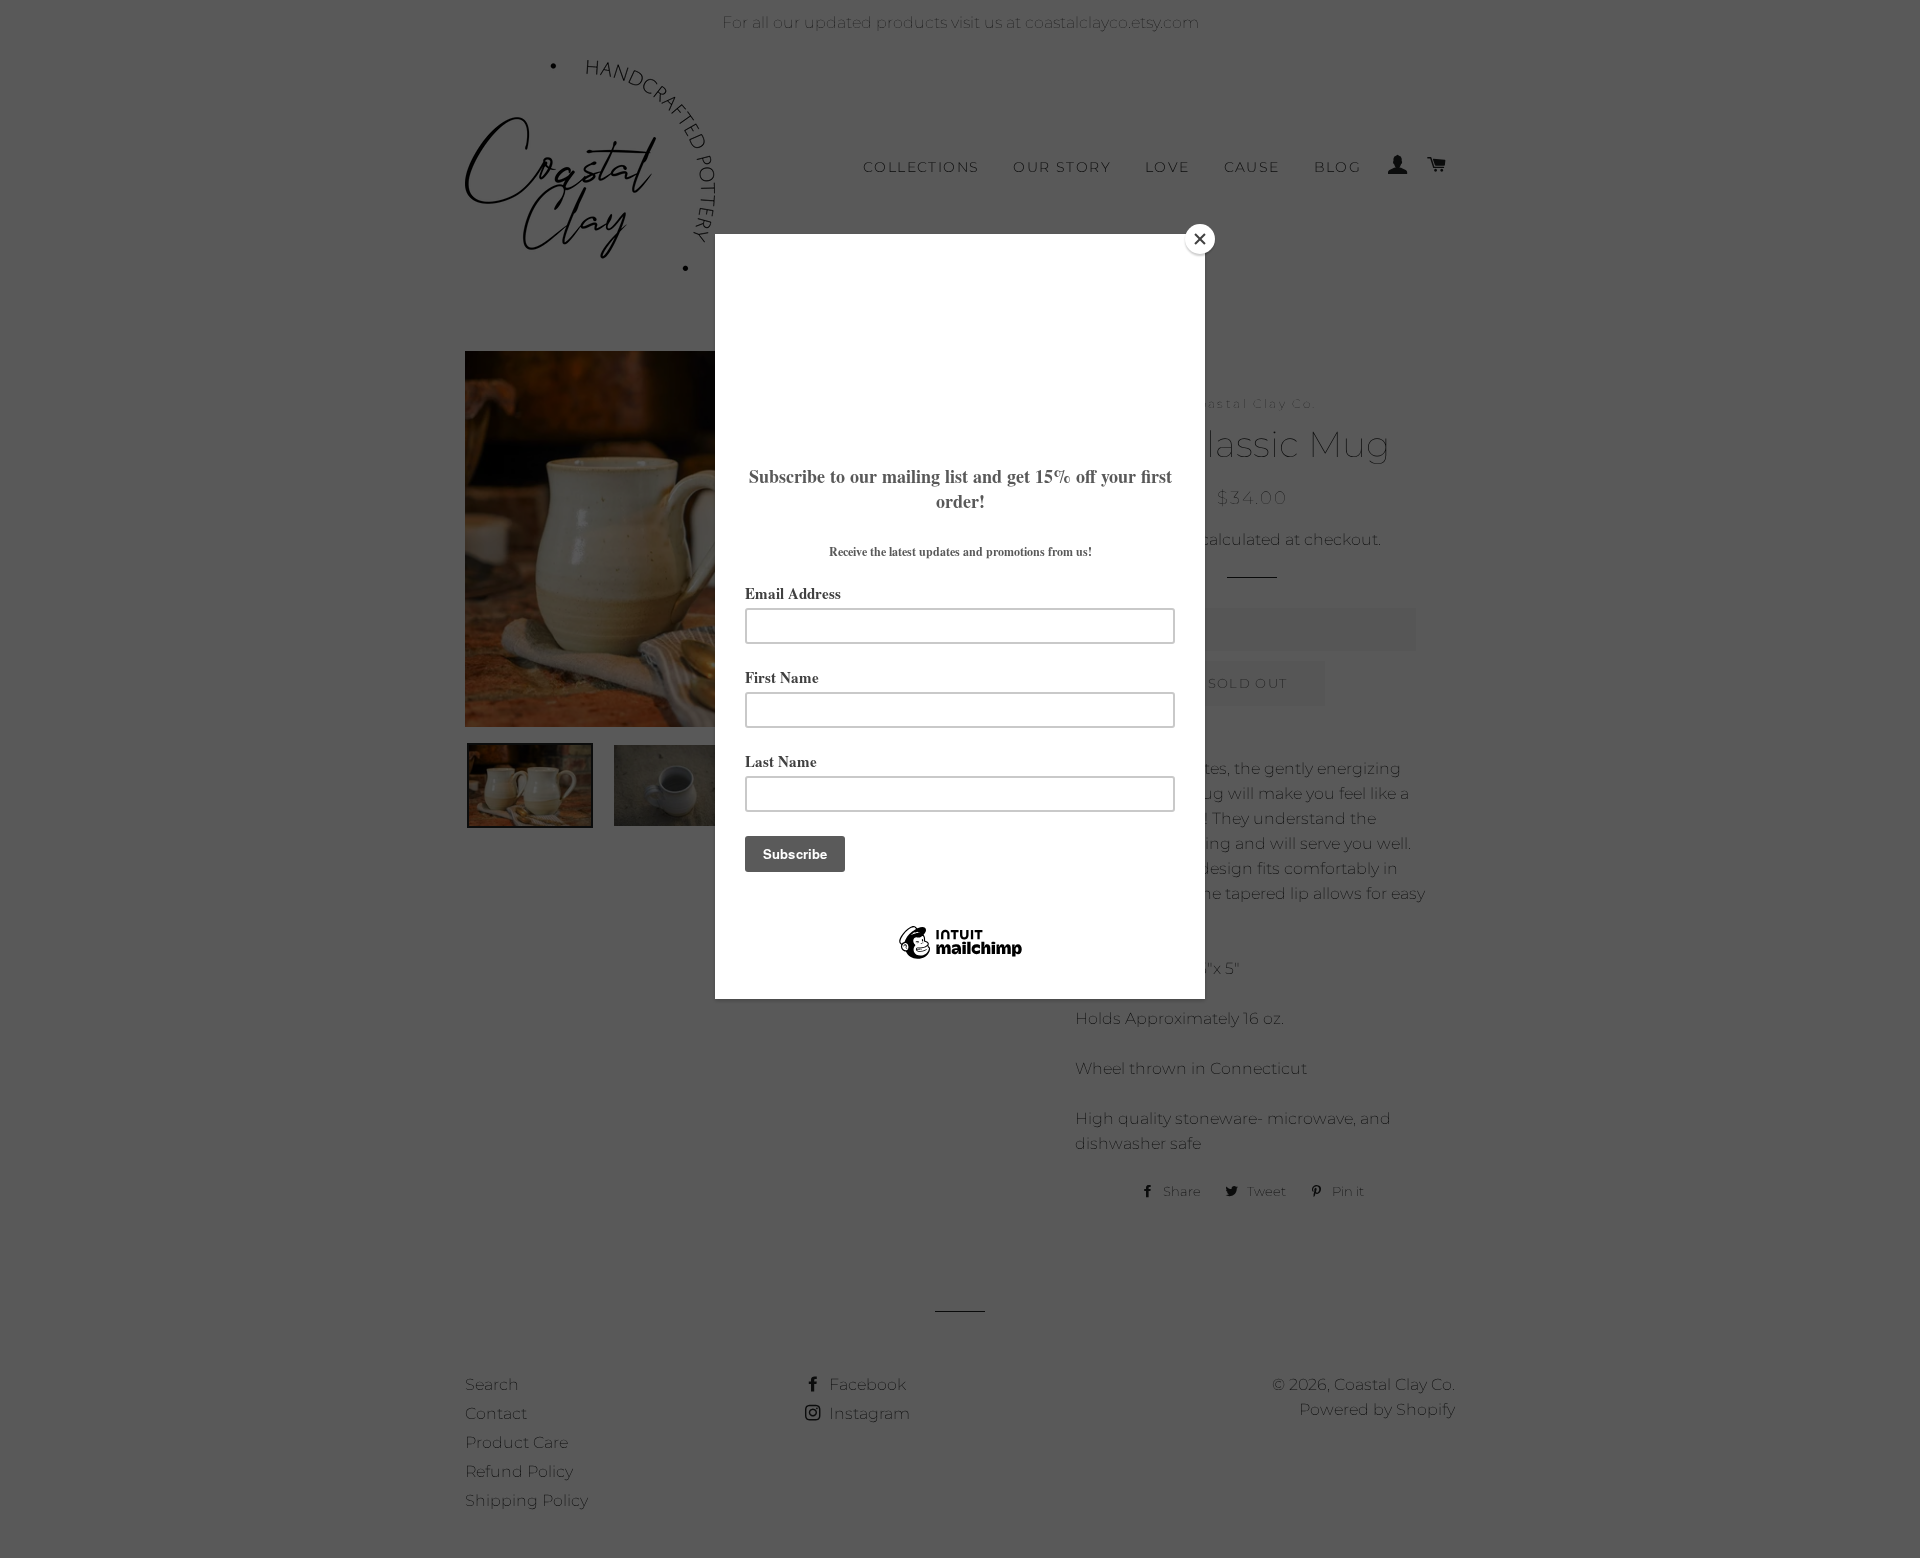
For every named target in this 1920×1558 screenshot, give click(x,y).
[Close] (1200, 239)
